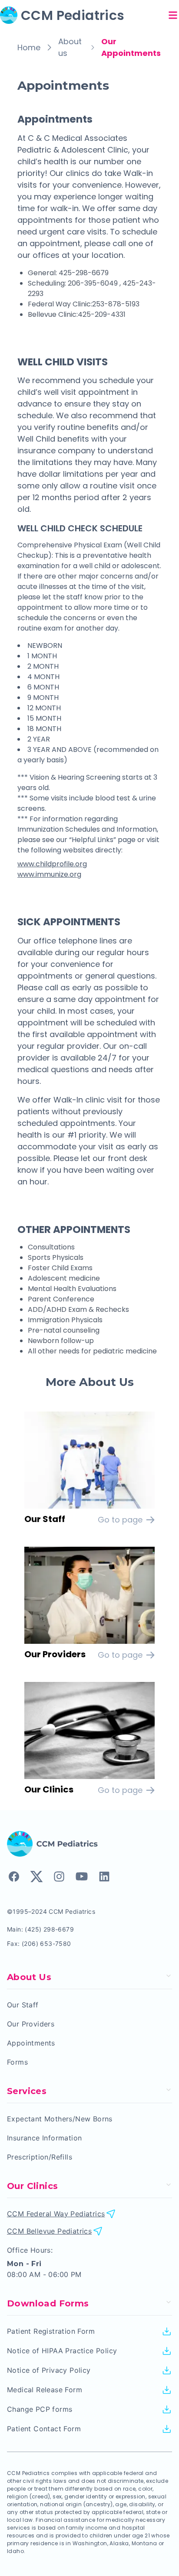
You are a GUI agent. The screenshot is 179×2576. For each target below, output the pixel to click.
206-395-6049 (94, 283)
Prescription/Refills (40, 2157)
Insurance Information (44, 2138)
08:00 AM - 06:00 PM (44, 2274)
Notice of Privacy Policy (49, 2370)
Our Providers (31, 2024)
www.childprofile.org (52, 864)
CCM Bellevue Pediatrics (49, 2231)
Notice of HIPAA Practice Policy (62, 2351)
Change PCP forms (40, 2409)
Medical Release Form (45, 2390)
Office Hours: (30, 2250)
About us (70, 47)
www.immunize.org (49, 874)
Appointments (31, 2043)
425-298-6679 (84, 273)
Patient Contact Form (44, 2429)
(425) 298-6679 (49, 1929)
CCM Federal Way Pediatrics (56, 2214)
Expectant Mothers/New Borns (60, 2119)
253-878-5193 (116, 304)
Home (29, 47)
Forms (17, 2062)
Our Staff (23, 2005)
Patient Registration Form (51, 2331)
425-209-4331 (102, 314)
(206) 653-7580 (46, 1943)
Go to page (120, 1520)
